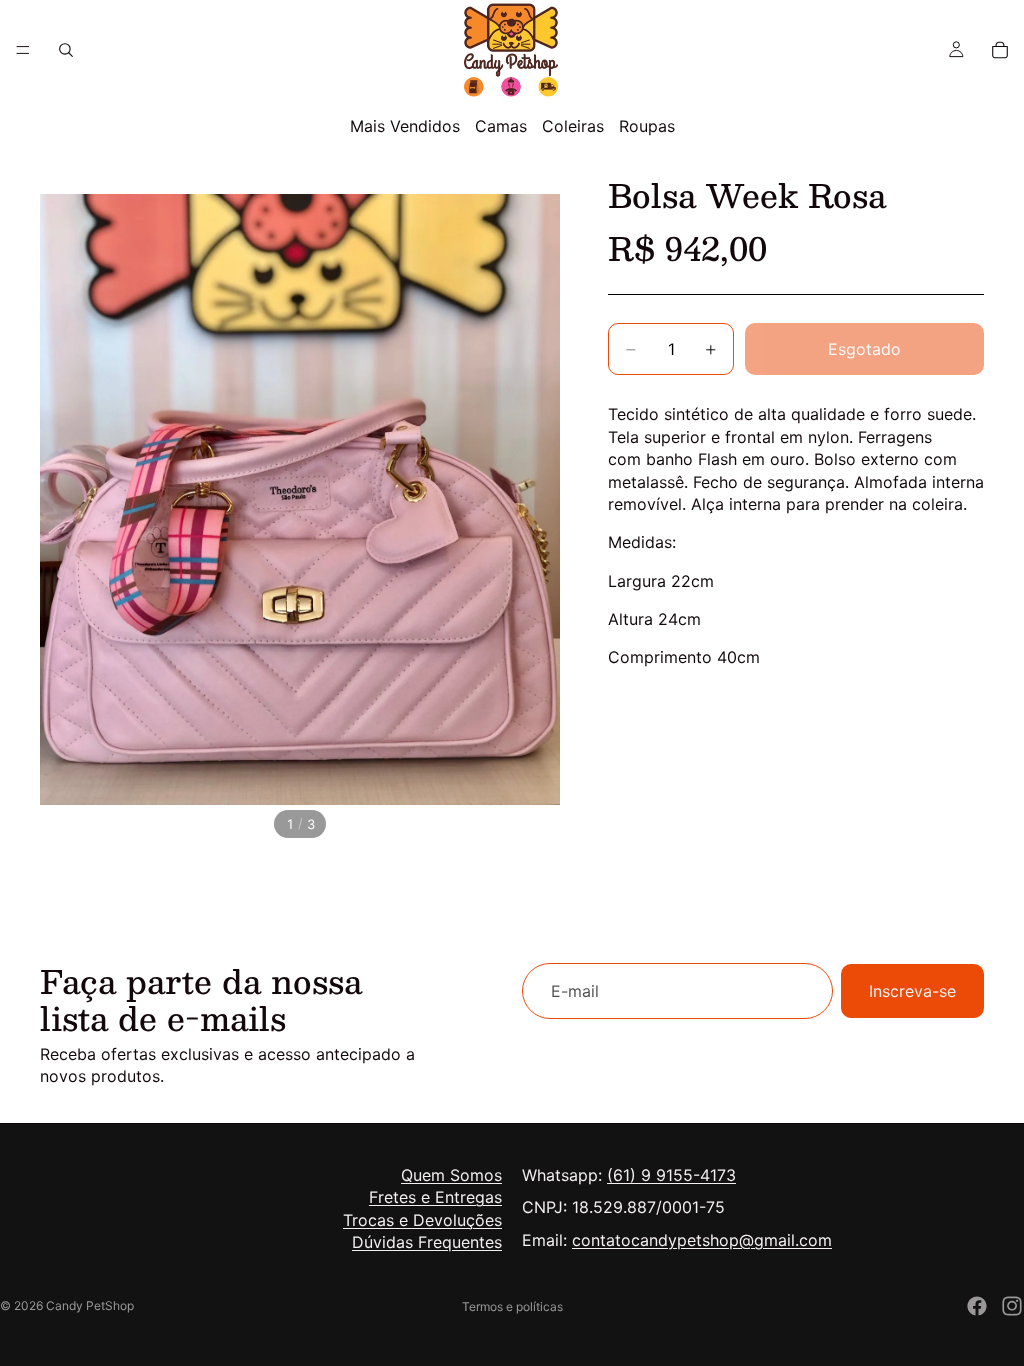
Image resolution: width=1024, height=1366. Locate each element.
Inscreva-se (912, 991)
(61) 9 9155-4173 (671, 1175)
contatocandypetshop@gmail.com (702, 1240)
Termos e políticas (512, 1306)
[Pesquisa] (66, 50)
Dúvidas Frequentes (427, 1243)
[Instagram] (1012, 1306)
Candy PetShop (90, 1305)
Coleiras (573, 126)
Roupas (647, 126)
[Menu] (23, 50)
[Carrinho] (1000, 50)
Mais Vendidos (405, 126)
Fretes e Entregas (435, 1198)
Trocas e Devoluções (422, 1220)
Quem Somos (451, 1175)
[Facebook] (977, 1306)
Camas (501, 126)
